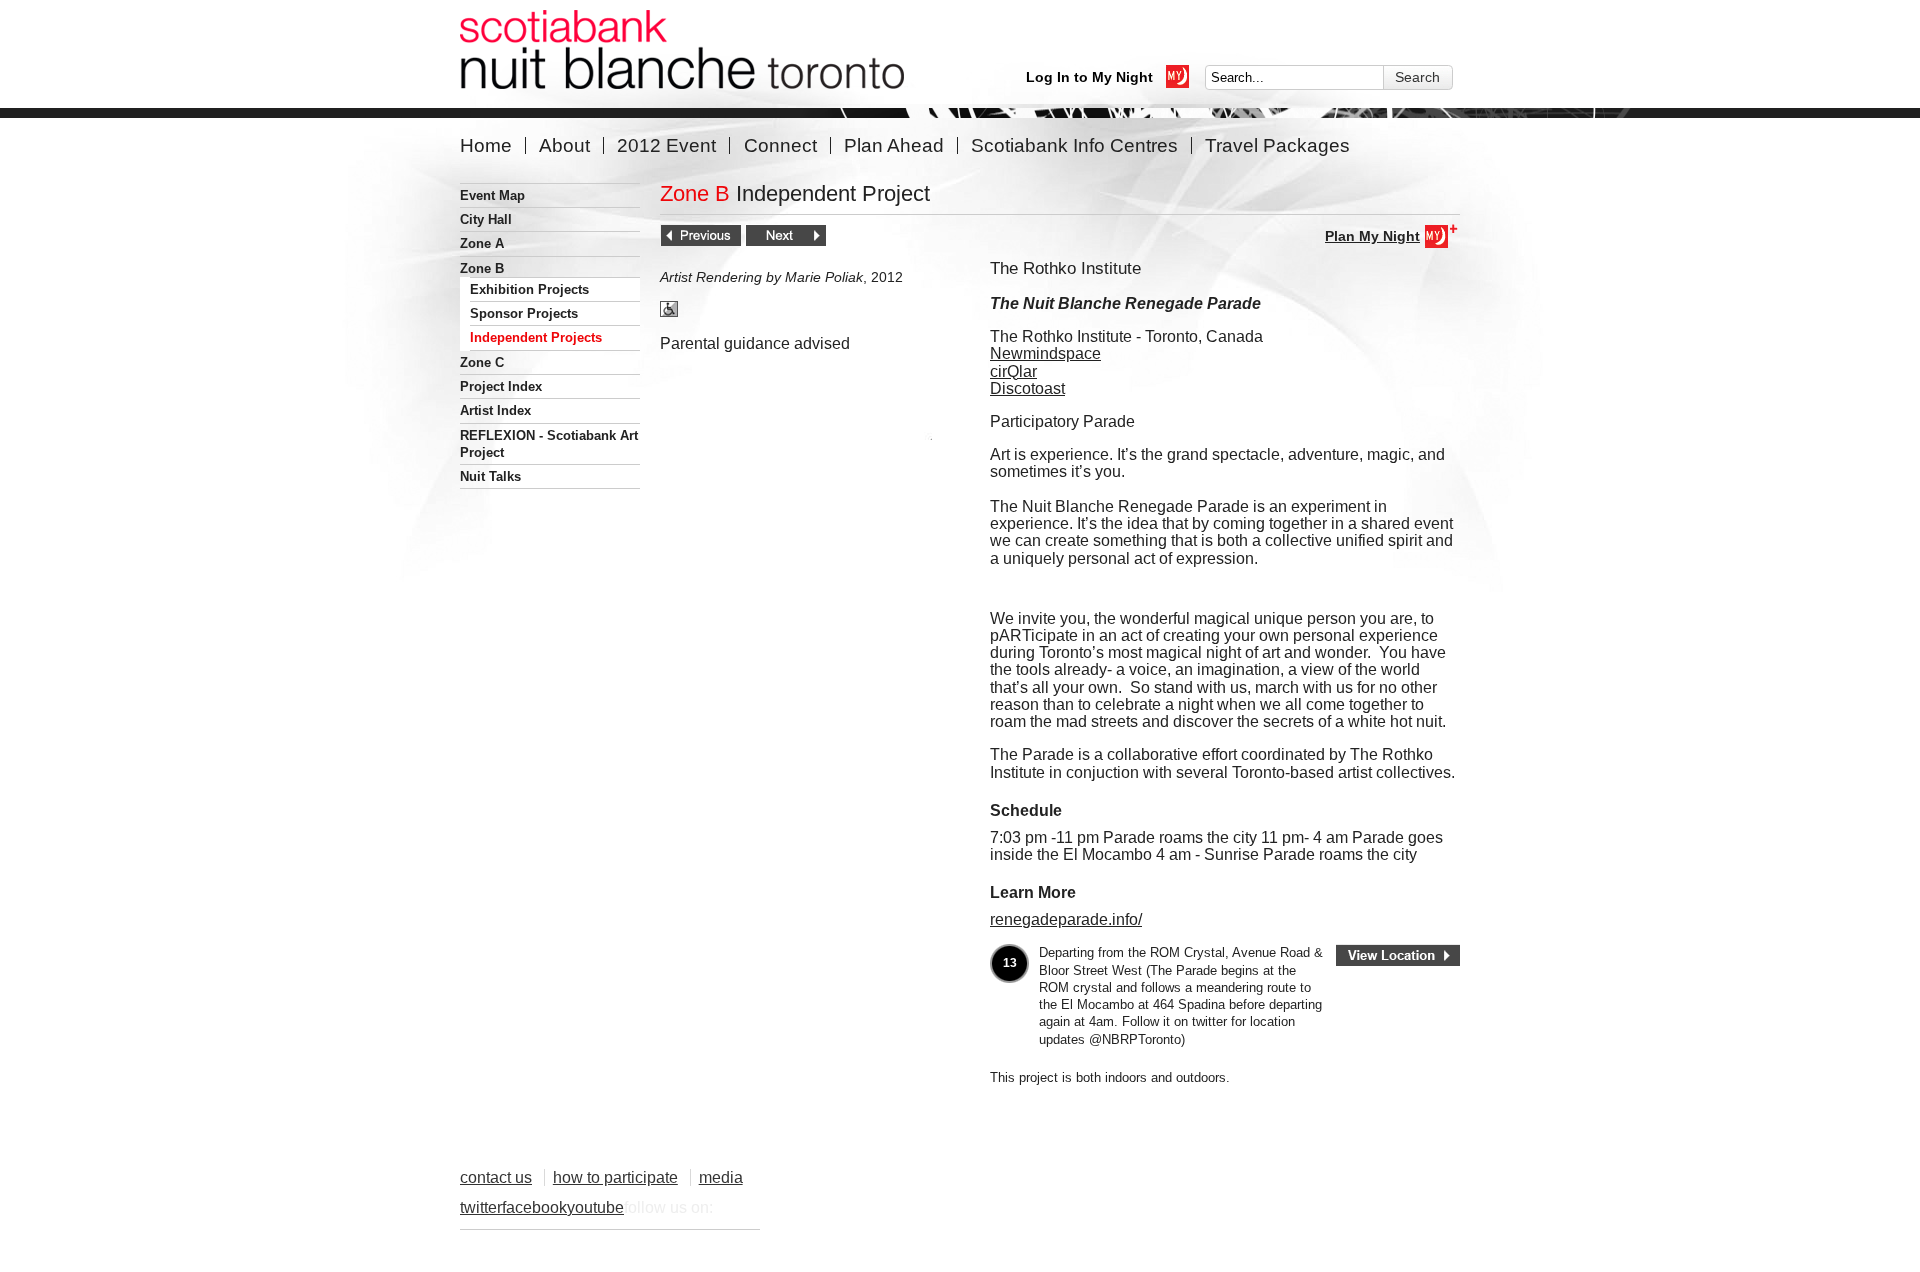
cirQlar (1013, 371)
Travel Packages (1277, 145)
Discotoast (1027, 388)
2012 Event (666, 145)
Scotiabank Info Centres (1074, 145)
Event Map (492, 195)
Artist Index (495, 410)
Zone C (482, 362)
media (721, 1177)
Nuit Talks (490, 476)
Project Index (501, 386)
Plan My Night (1372, 236)
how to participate (615, 1177)
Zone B (482, 268)
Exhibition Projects (529, 289)
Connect (780, 145)
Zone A (482, 243)
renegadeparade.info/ (1066, 919)
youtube (595, 1207)
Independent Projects (536, 337)
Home (486, 145)
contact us (496, 1177)
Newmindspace (1045, 353)
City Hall (486, 219)
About (564, 145)
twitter (481, 1207)
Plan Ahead (894, 145)
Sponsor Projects (524, 313)
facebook (534, 1207)
